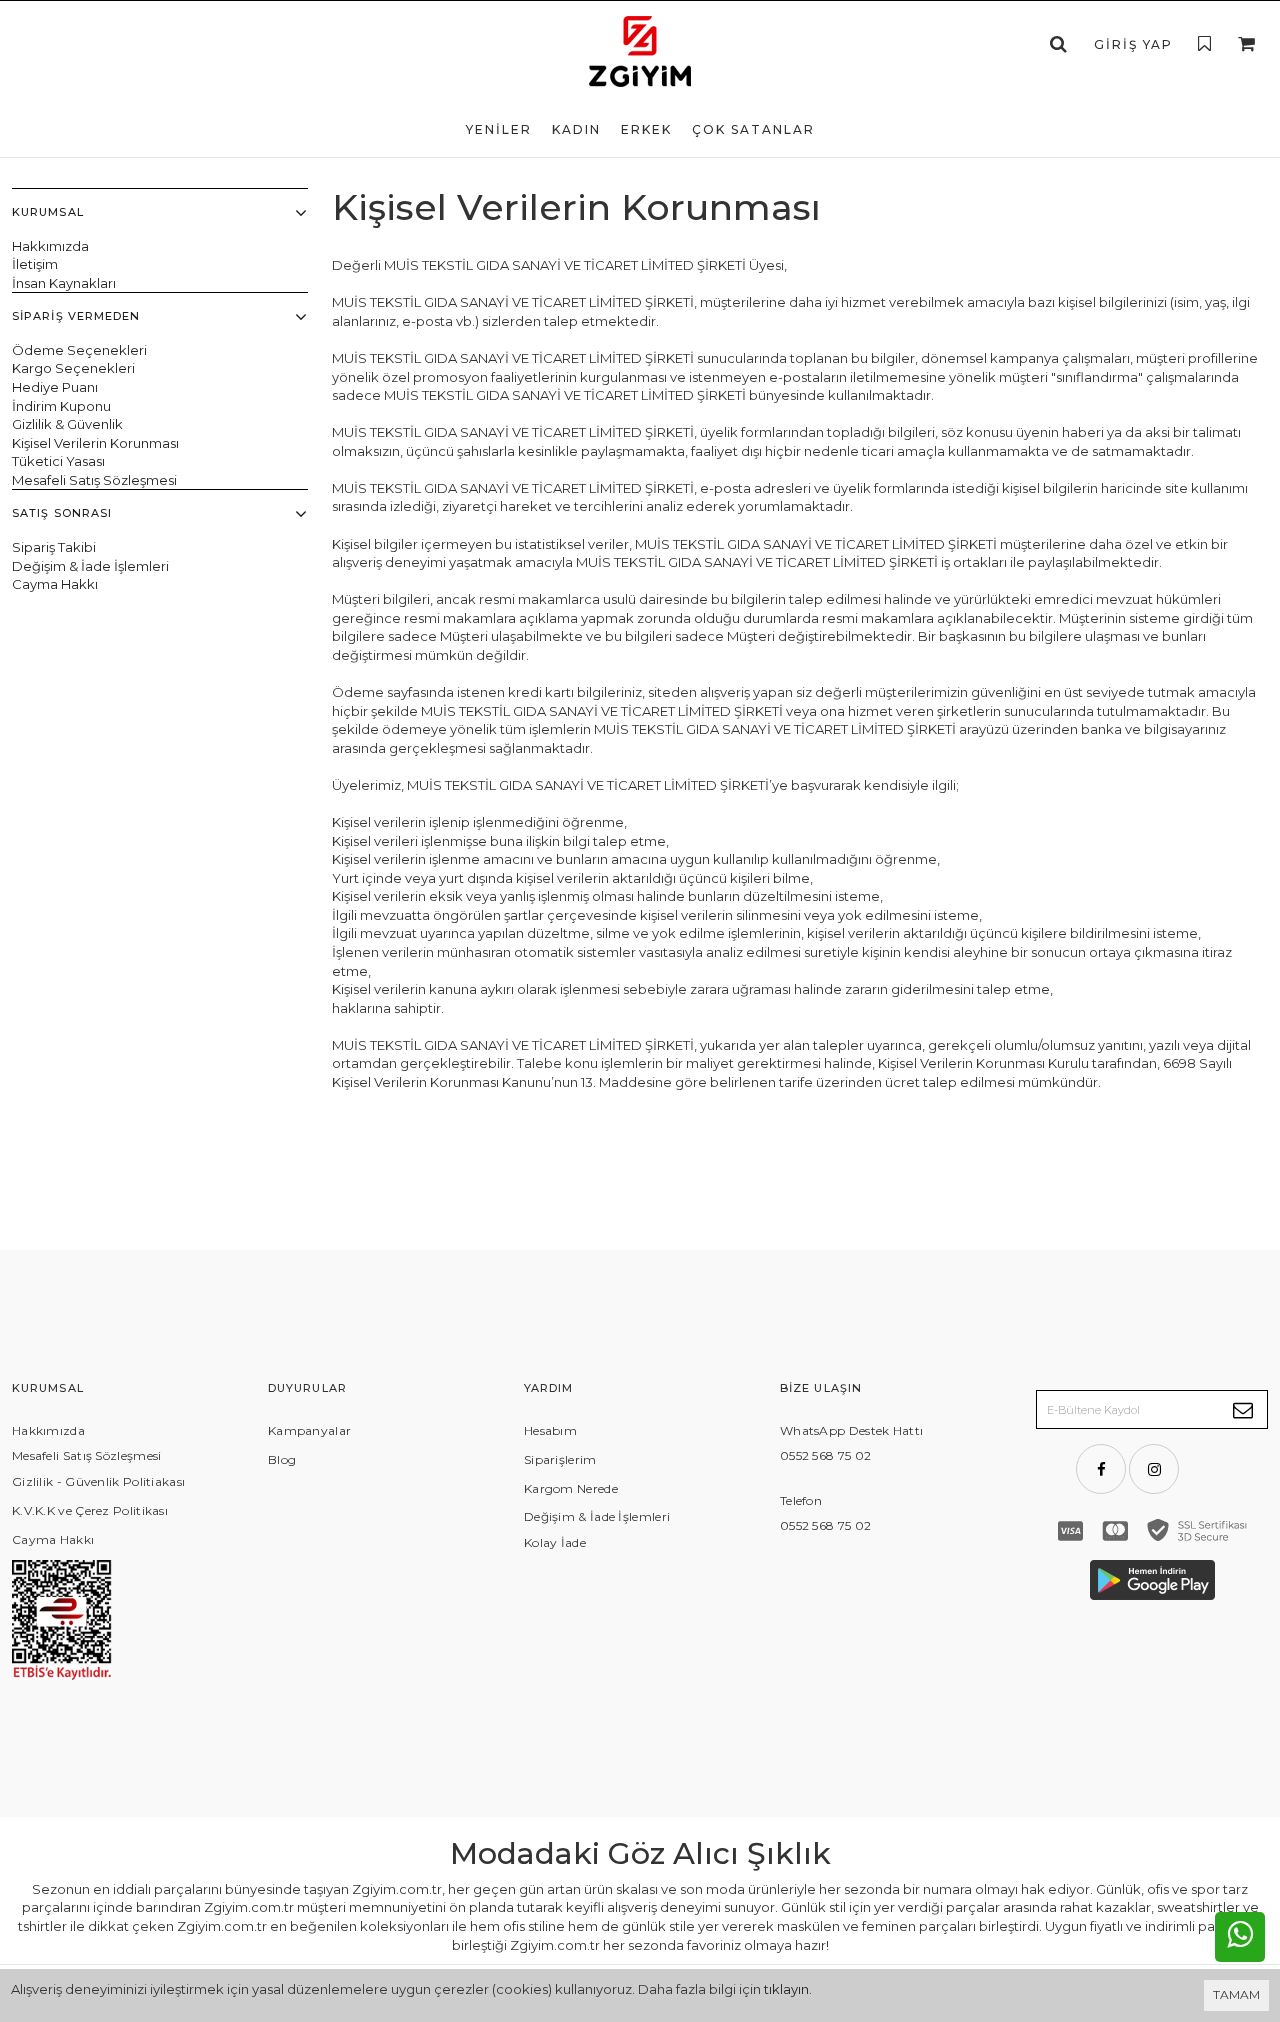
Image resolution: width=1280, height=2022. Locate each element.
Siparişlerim (560, 1459)
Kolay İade (555, 1542)
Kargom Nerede (571, 1488)
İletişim (35, 264)
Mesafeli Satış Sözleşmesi (94, 480)
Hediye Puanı (55, 387)
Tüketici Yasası (58, 461)
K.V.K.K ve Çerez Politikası (90, 1510)
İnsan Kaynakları (64, 283)
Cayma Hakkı (55, 584)
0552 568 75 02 (825, 1455)
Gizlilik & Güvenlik (67, 424)
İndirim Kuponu (61, 406)
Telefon (801, 1500)
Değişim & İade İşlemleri (90, 566)
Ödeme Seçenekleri (79, 350)
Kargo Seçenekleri (73, 368)
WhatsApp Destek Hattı (851, 1430)
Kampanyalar (309, 1430)
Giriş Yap (1133, 44)
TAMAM (1236, 1994)
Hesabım (550, 1430)
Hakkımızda (50, 246)
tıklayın (786, 1989)
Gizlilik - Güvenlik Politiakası (98, 1481)
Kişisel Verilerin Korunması (95, 443)
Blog (282, 1459)
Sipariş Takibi (54, 547)
